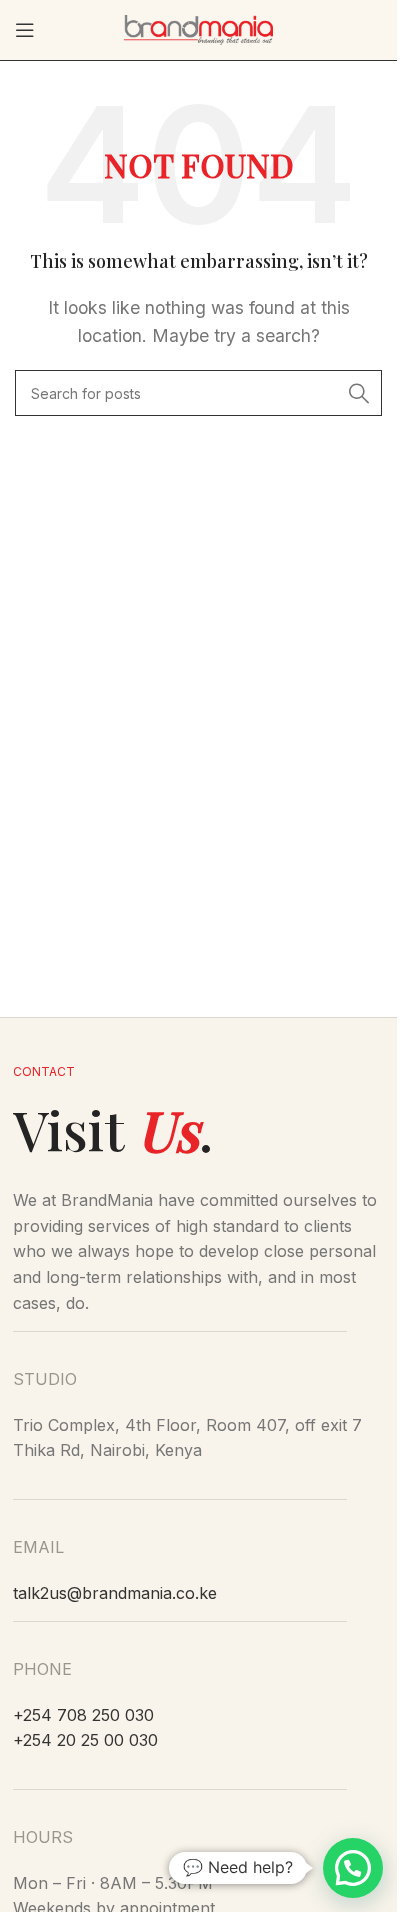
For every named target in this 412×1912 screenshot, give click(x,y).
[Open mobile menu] (25, 30)
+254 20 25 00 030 (85, 1740)
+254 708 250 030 (83, 1715)
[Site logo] (199, 28)
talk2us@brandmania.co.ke (115, 1593)
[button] (353, 1868)
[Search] (359, 393)
